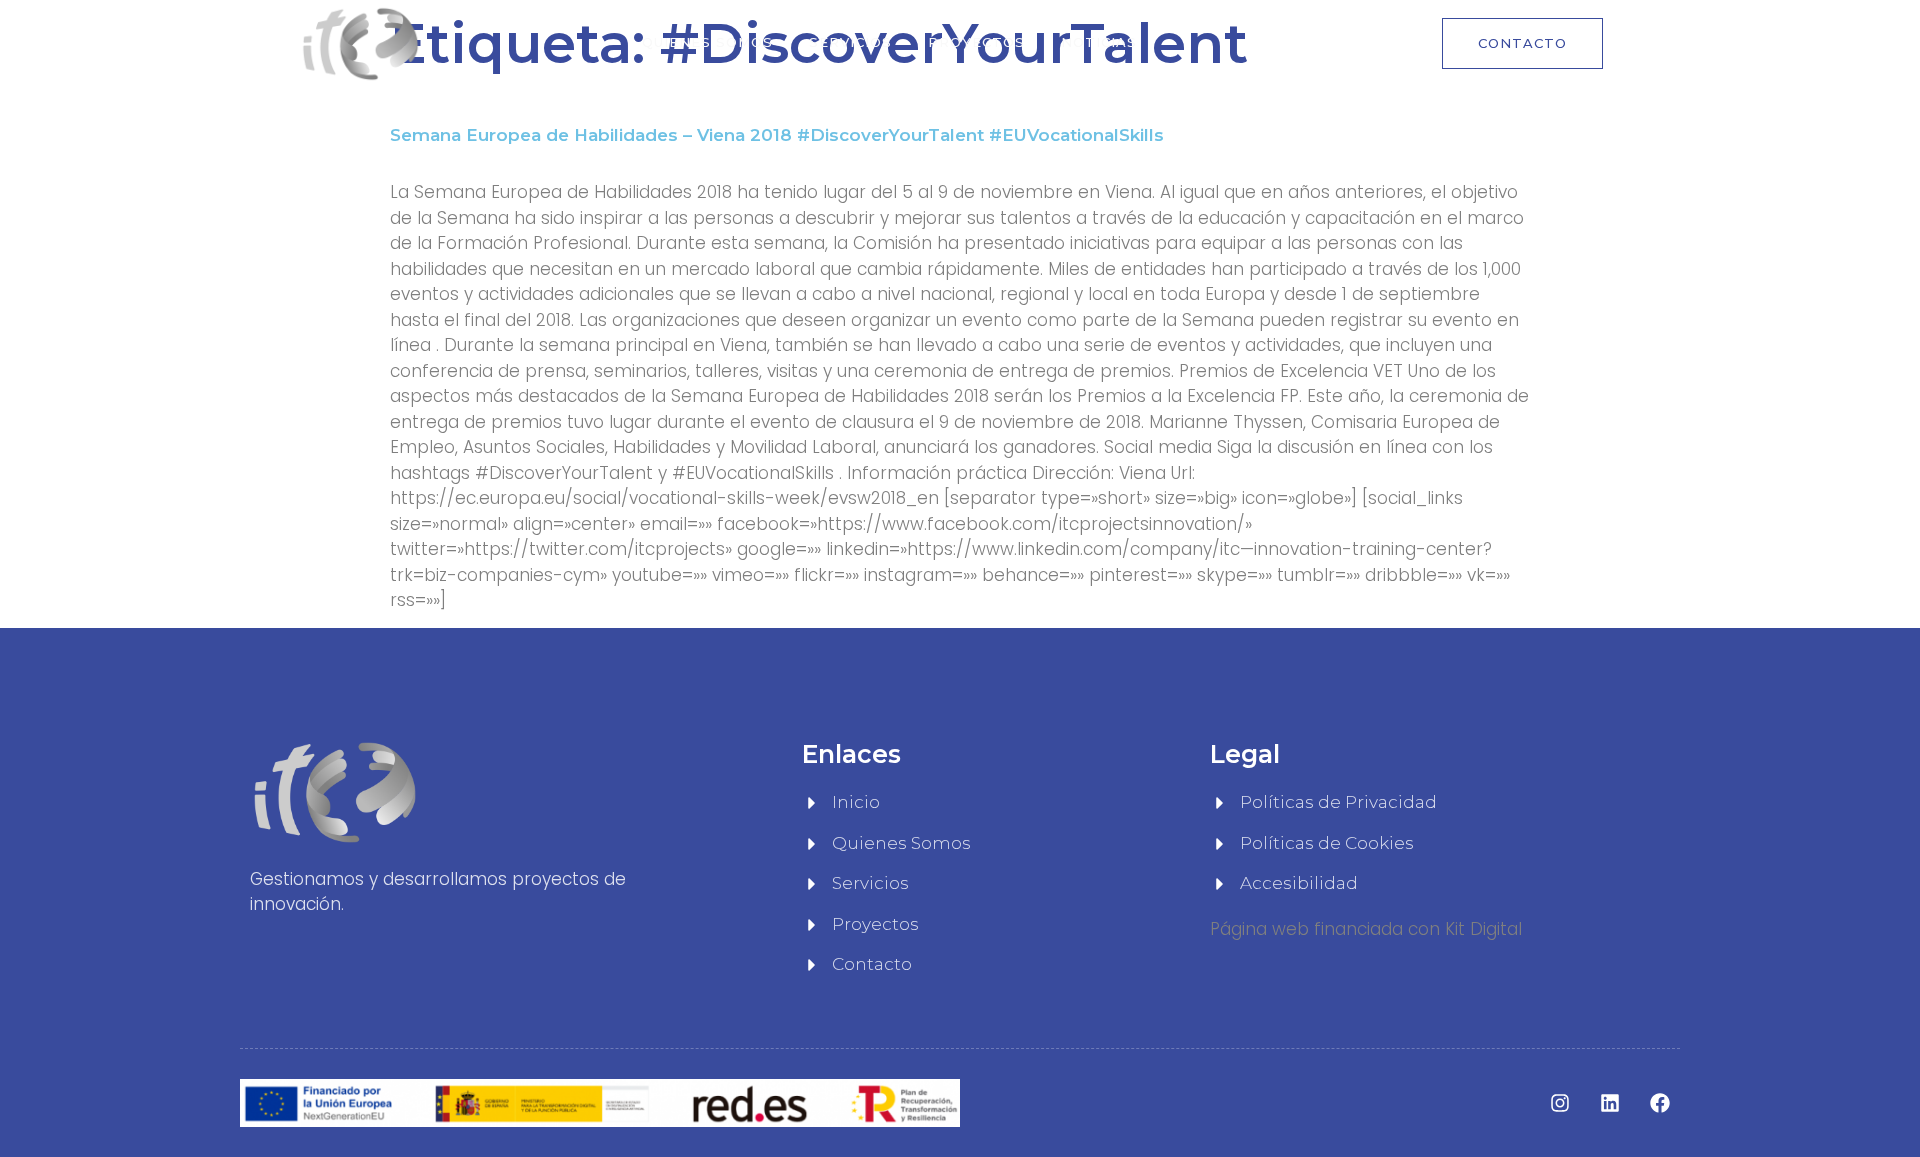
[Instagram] (1560, 1103)
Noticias (1099, 42)
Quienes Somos (707, 42)
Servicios (850, 42)
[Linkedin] (1610, 1103)
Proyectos (976, 42)
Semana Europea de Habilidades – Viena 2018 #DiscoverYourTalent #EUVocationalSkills (777, 135)
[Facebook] (1660, 1103)
